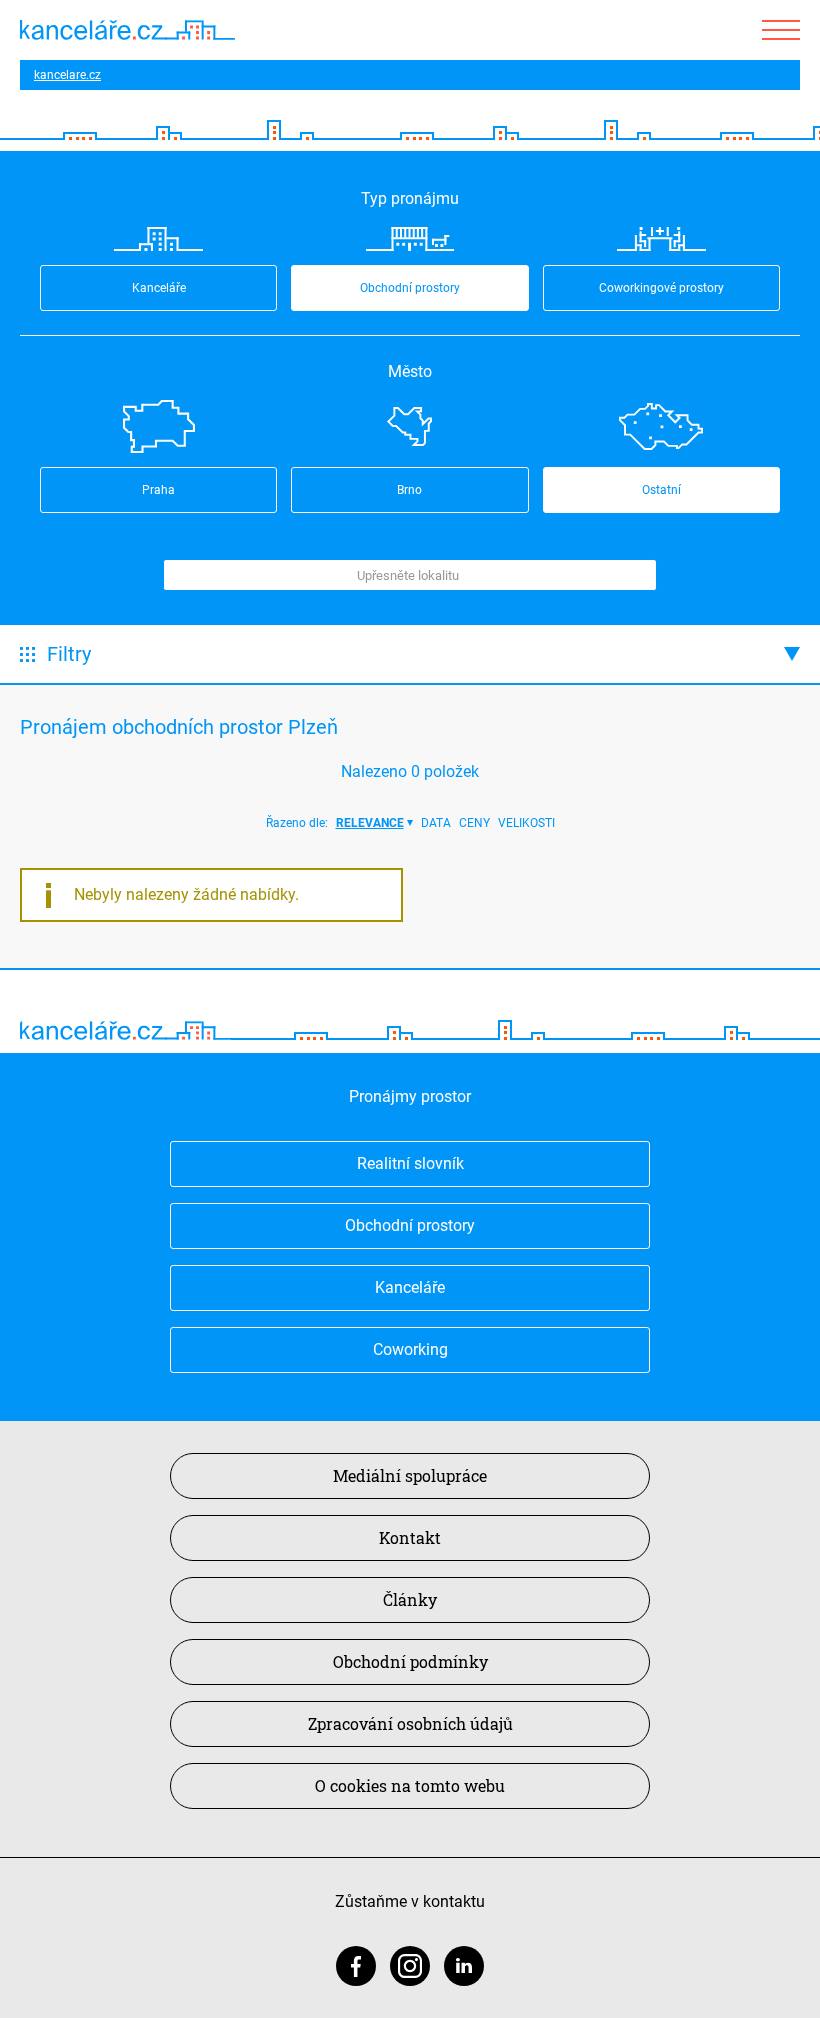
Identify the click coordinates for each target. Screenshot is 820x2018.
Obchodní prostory (410, 1225)
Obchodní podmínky (410, 1661)
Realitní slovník (410, 1163)
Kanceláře (410, 1287)
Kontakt (410, 1537)
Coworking (410, 1349)
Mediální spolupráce (410, 1475)
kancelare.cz (67, 75)
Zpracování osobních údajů (410, 1723)
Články (410, 1599)
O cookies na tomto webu (410, 1785)
